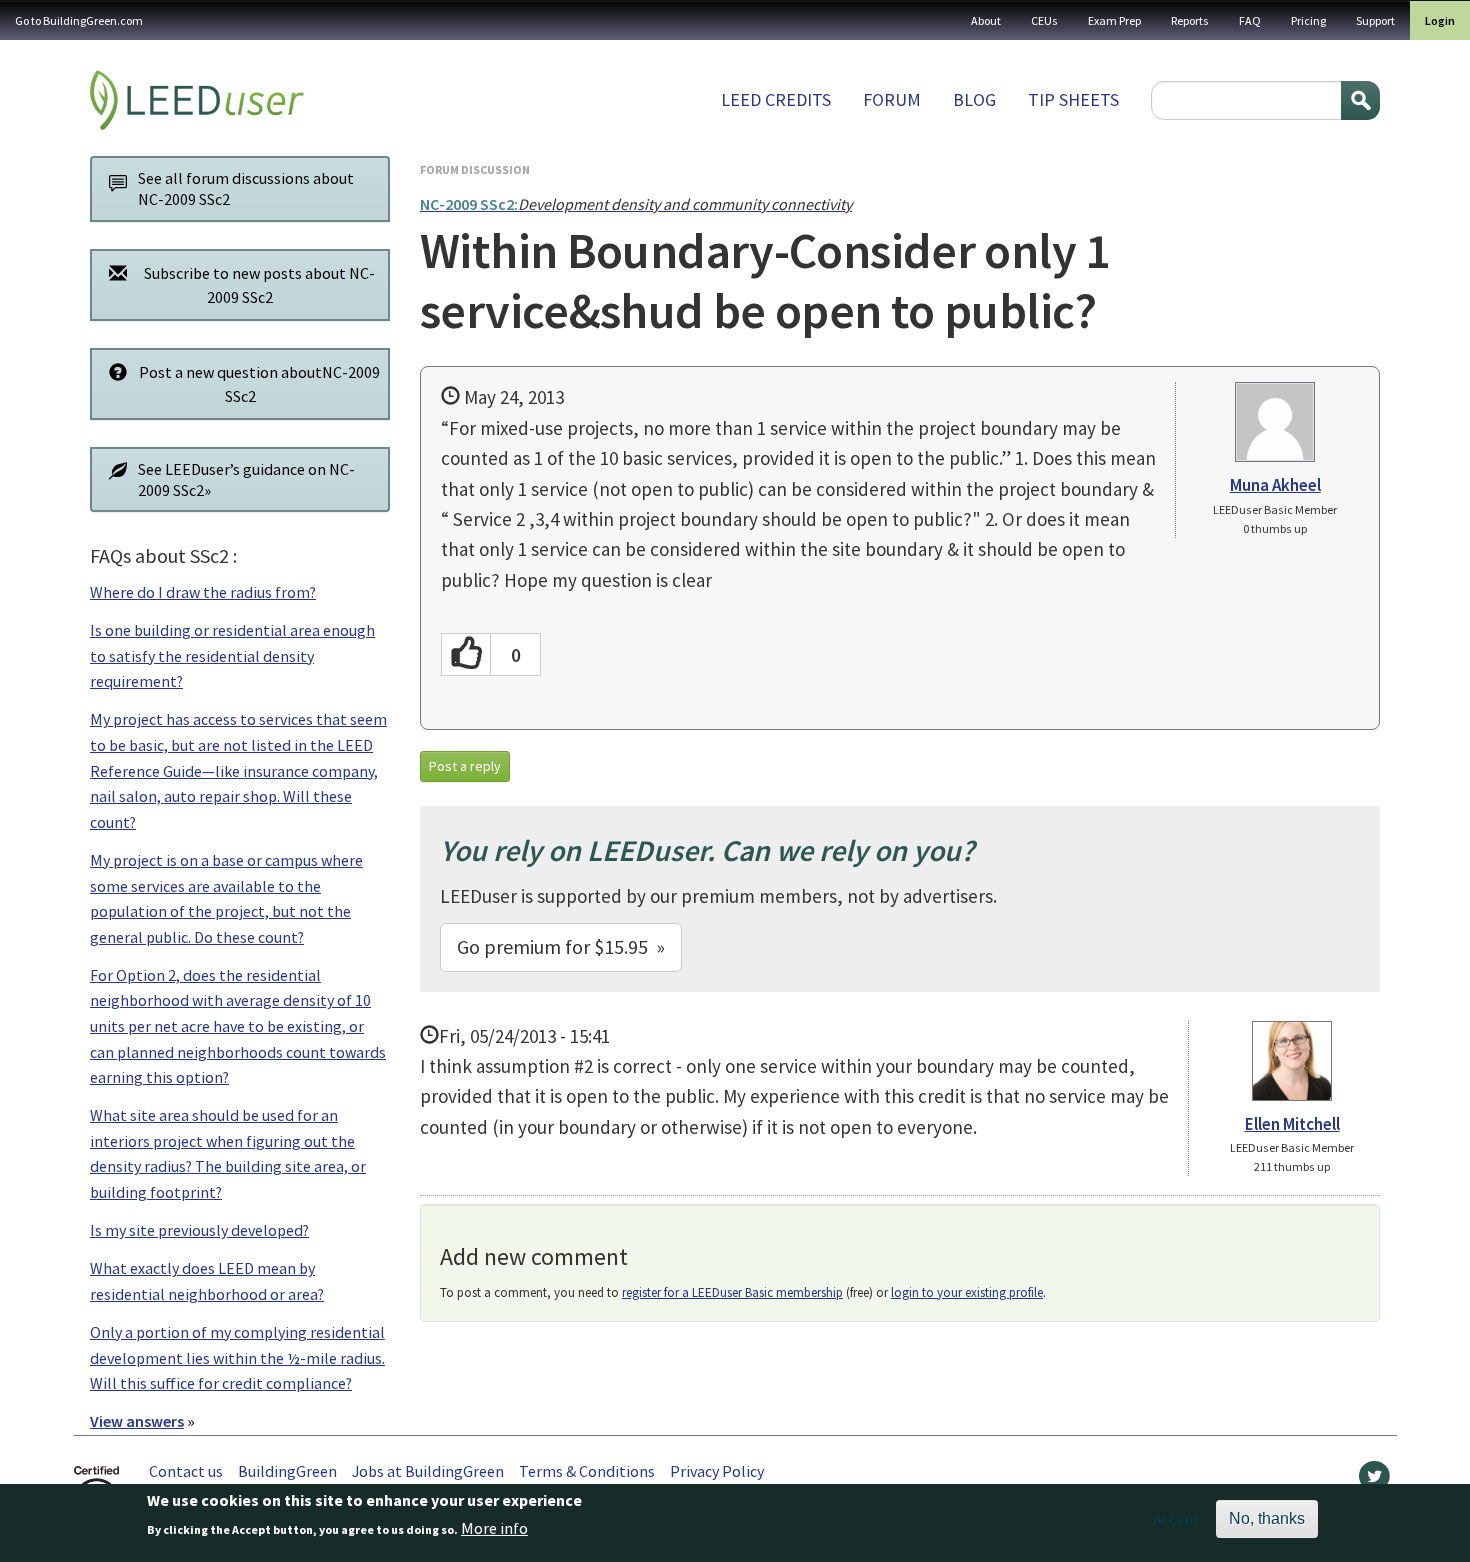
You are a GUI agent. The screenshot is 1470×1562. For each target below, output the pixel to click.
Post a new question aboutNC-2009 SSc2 (259, 384)
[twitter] (1374, 1481)
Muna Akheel (1275, 485)
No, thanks (1267, 1518)
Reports (1190, 20)
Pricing (1308, 20)
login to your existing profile (967, 1292)
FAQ (1250, 20)
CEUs (1044, 20)
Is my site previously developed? (199, 1230)
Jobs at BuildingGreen (428, 1471)
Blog (974, 99)
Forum (892, 99)
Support (1375, 20)
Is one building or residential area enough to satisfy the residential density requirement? (232, 655)
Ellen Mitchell (1292, 1124)
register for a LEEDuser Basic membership (732, 1292)
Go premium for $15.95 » (561, 946)
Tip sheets (1073, 99)
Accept (1176, 1519)
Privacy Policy (717, 1471)
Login (1440, 20)
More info (494, 1529)
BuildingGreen (287, 1471)
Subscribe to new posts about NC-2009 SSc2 (259, 285)
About (986, 20)
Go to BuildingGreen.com (79, 20)
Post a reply (465, 766)
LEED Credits (776, 99)
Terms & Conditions (587, 1471)
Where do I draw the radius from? (203, 592)
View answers (137, 1421)
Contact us (186, 1471)
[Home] (197, 100)
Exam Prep (1114, 20)
